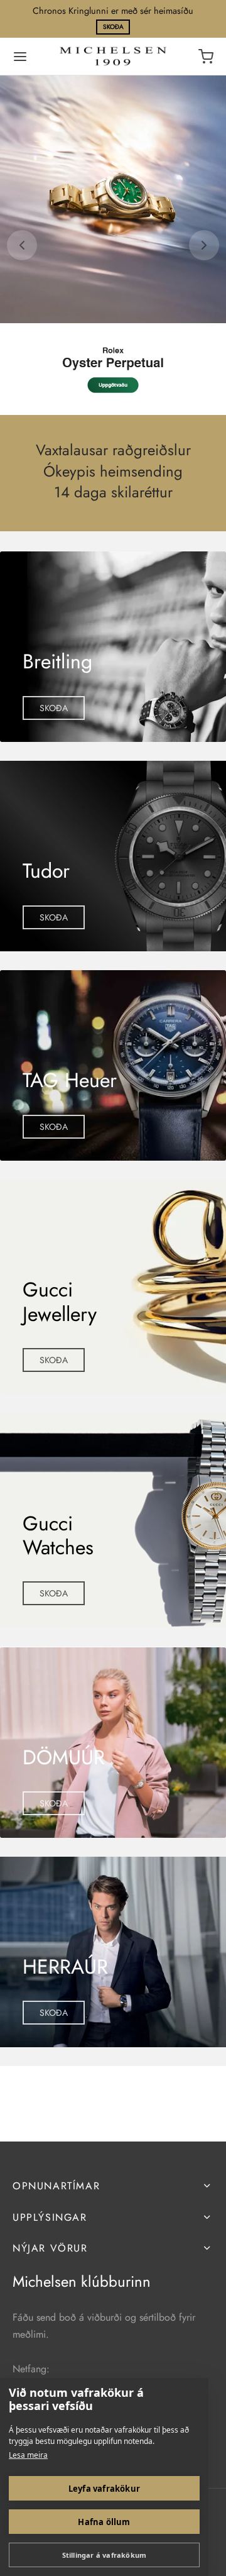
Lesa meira (28, 2455)
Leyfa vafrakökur (104, 2489)
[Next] (204, 245)
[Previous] (22, 245)
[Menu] (20, 57)
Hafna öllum (104, 2522)
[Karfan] (206, 57)
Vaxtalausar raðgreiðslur (113, 451)
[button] (54, 708)
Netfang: (31, 2369)
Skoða (113, 27)
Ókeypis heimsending (113, 471)
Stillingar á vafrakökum (105, 2555)
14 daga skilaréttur (113, 493)
